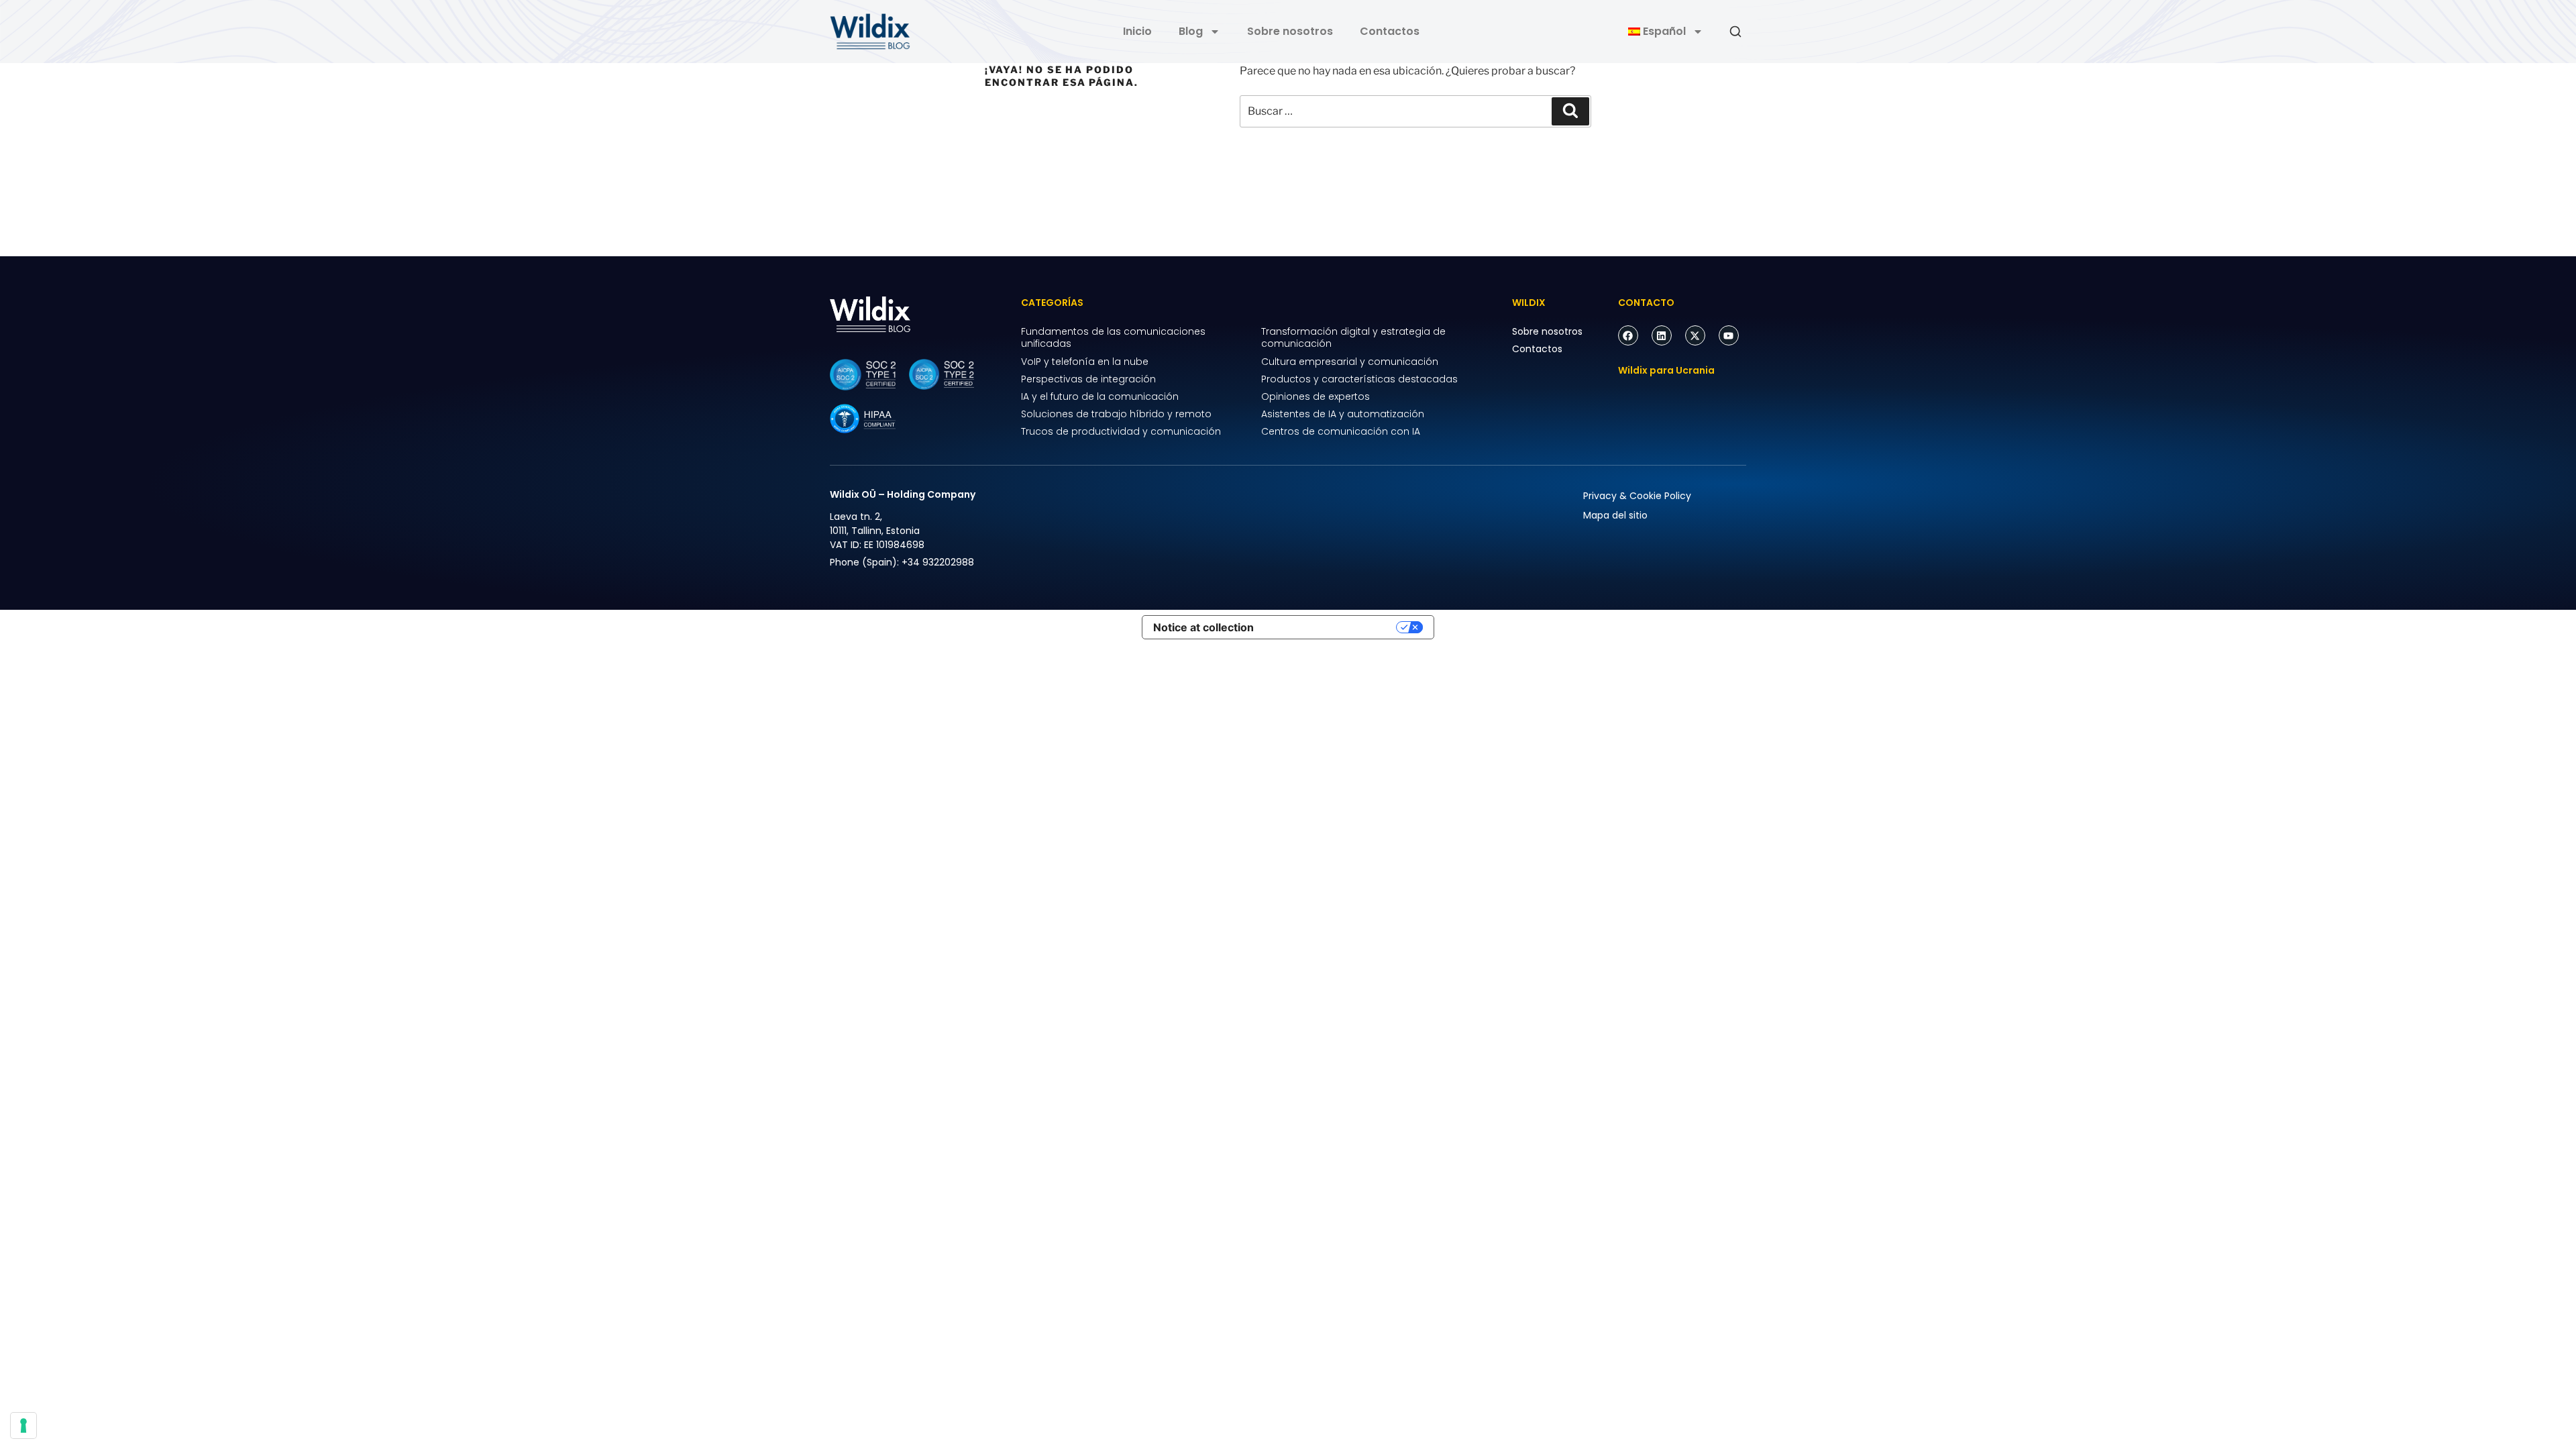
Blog (1191, 31)
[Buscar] (1570, 111)
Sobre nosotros (1290, 31)
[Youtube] (1729, 335)
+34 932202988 (938, 562)
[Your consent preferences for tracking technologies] (23, 1426)
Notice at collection (1203, 627)
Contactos (1390, 31)
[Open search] (1735, 32)
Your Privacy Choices (1332, 627)
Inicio (1137, 31)
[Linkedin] (1662, 335)
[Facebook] (1628, 335)
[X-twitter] (1695, 335)
